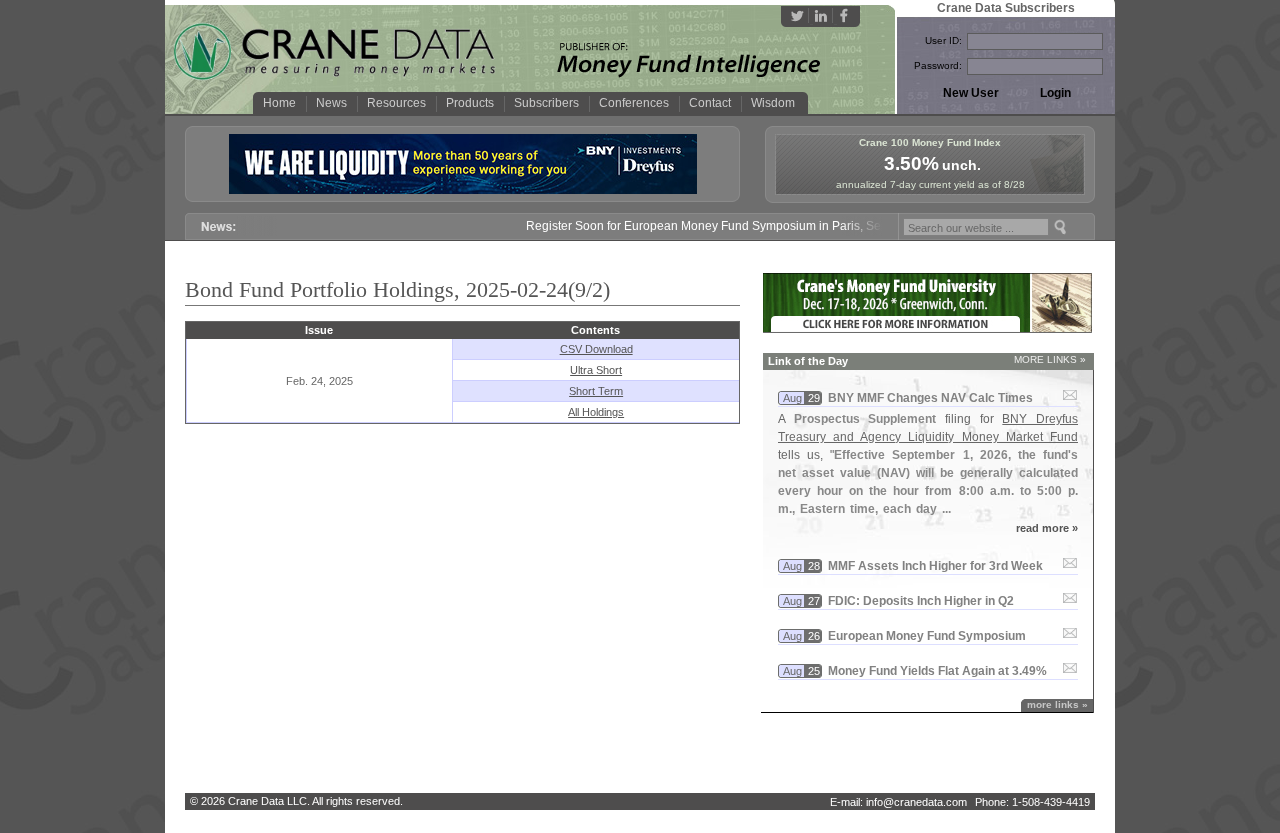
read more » (1047, 528)
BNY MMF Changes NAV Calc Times (930, 398)
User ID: (943, 40)
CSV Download (596, 349)
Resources (396, 103)
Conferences (634, 103)
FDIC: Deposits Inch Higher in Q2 (921, 601)
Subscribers (546, 103)
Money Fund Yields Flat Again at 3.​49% (937, 671)
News (331, 103)
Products (470, 103)
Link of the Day (808, 361)
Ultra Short (596, 370)
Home (279, 103)
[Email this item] (1070, 396)
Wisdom (773, 103)
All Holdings (596, 412)
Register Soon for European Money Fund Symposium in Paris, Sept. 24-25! (717, 226)
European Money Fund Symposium (927, 636)
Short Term (596, 391)
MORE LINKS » (1050, 359)
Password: (938, 65)
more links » (1057, 704)
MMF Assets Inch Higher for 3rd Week (935, 566)
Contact (710, 103)
